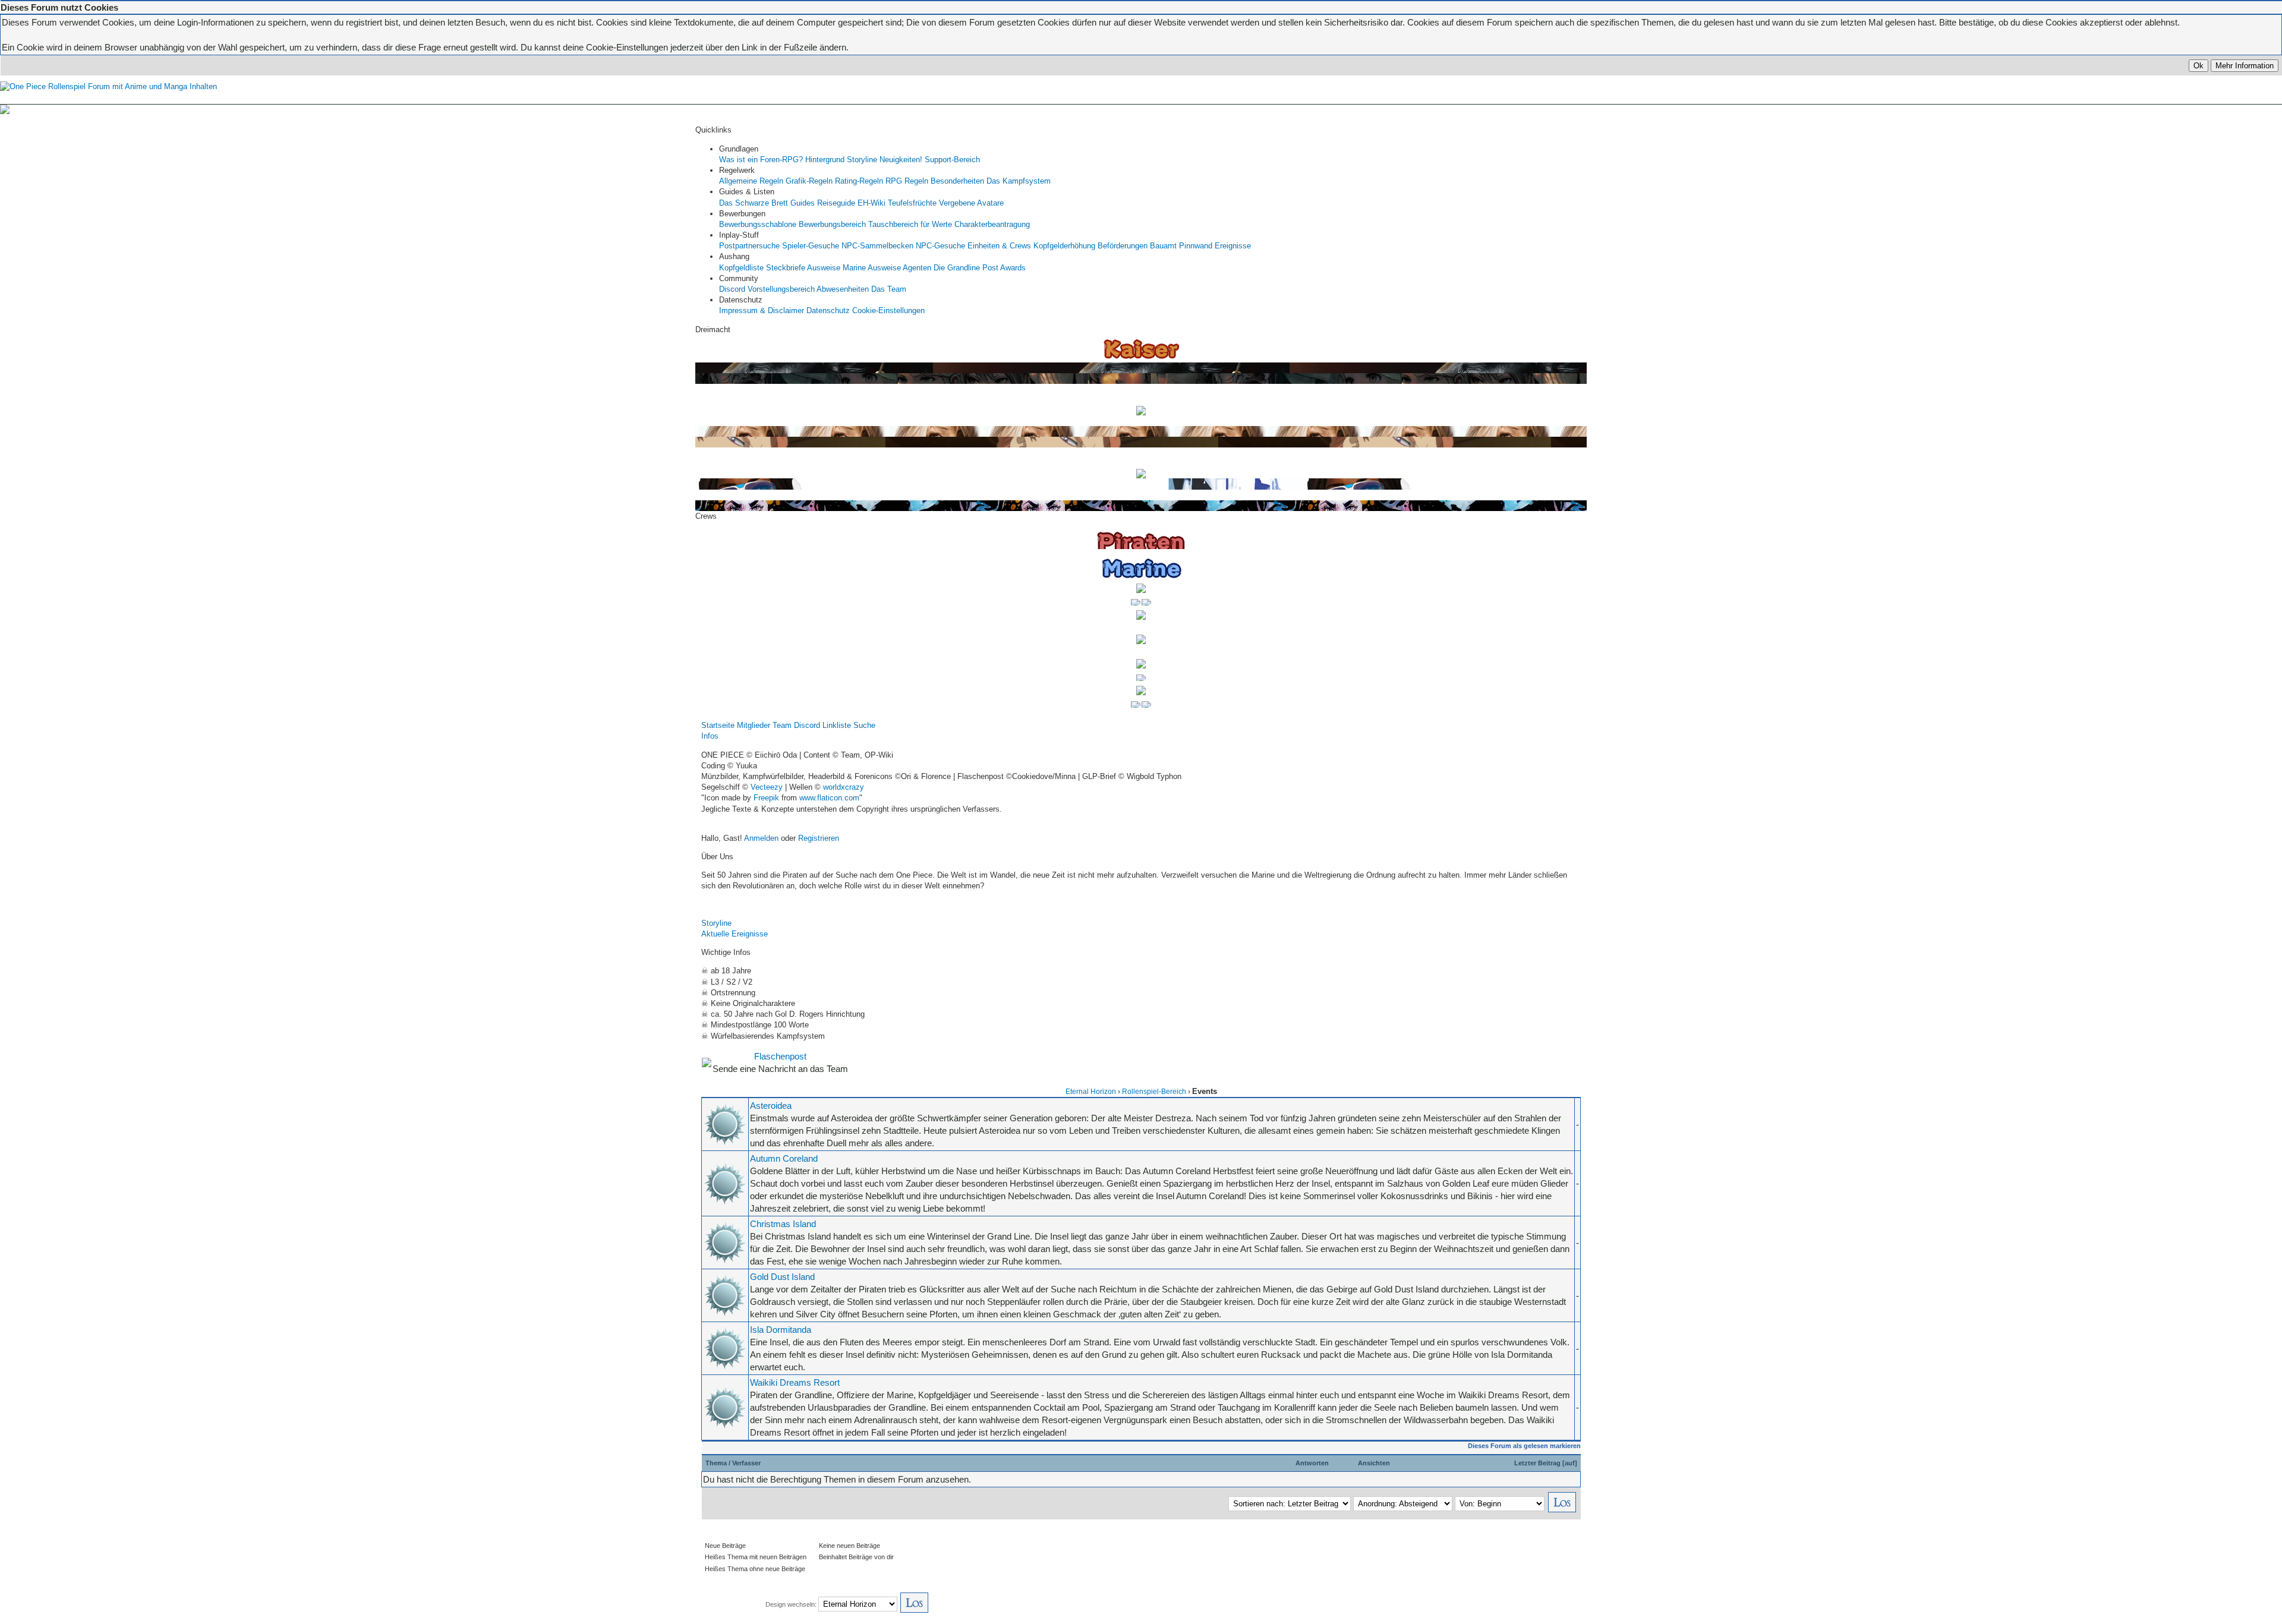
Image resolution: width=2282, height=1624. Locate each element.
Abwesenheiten (843, 289)
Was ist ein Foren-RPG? (761, 160)
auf (1570, 1463)
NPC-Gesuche (940, 246)
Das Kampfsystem (1019, 181)
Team (782, 725)
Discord (732, 289)
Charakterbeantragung (992, 224)
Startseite (718, 725)
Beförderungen (1123, 246)
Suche (864, 725)
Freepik (766, 798)
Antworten (1312, 1463)
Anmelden (761, 838)
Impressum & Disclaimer (762, 310)
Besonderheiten (957, 181)
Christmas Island (783, 1224)
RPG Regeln (907, 181)
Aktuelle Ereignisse (735, 934)
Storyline (862, 160)
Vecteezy (767, 787)
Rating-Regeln (859, 181)
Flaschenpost (780, 1056)
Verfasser (746, 1463)
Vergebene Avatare (971, 203)
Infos (710, 736)
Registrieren (819, 838)
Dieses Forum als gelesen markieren (1524, 1446)
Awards (1013, 268)
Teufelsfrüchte (912, 203)
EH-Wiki (871, 203)
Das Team (889, 289)
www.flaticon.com (829, 798)
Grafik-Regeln (809, 181)
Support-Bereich (952, 160)
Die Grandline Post (966, 268)
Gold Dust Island (782, 1277)
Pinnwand (1196, 246)
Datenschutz (828, 310)
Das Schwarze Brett (754, 203)
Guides (803, 203)
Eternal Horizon (1091, 1092)
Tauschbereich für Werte (910, 224)
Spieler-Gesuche (811, 246)
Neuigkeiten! (901, 160)
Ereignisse (1233, 246)
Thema (716, 1463)
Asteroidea (771, 1106)
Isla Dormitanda (781, 1330)
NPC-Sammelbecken (877, 246)
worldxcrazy (844, 787)
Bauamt (1163, 246)
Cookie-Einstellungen (888, 310)
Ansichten (1374, 1463)
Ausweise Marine (836, 268)
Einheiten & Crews (999, 246)
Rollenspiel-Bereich (1154, 1092)
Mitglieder (754, 725)
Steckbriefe (786, 268)
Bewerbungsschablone (758, 224)
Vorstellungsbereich (781, 289)
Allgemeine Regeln (751, 181)
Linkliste (837, 725)
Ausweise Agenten (899, 268)
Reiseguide (836, 203)
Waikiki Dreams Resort (795, 1382)
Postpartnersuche (749, 246)
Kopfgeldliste (741, 268)
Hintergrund (825, 160)
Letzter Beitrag (1537, 1463)
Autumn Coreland (784, 1158)
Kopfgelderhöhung (1064, 246)
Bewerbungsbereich (832, 224)
